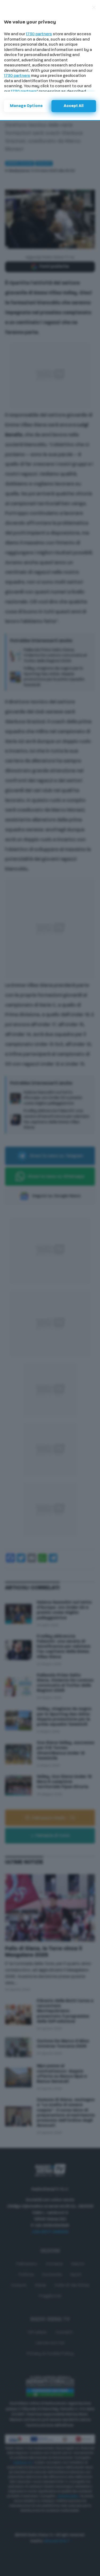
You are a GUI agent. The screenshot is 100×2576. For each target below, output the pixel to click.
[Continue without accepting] (94, 7)
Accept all (74, 106)
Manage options (26, 106)
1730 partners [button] (39, 34)
